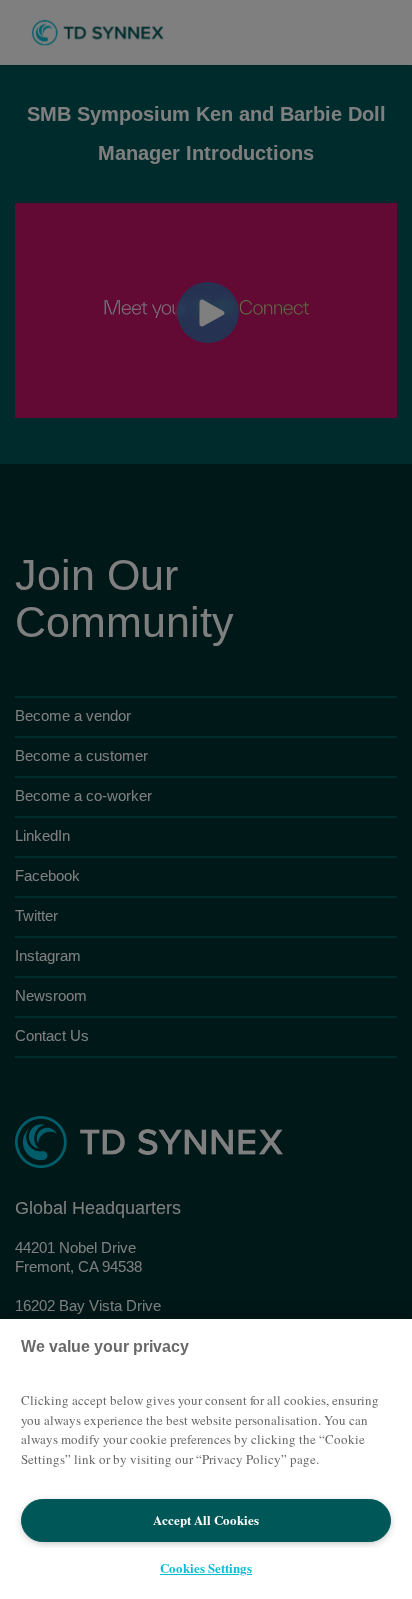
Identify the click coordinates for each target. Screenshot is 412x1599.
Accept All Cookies (206, 1519)
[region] (206, 1459)
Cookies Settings (206, 1567)
